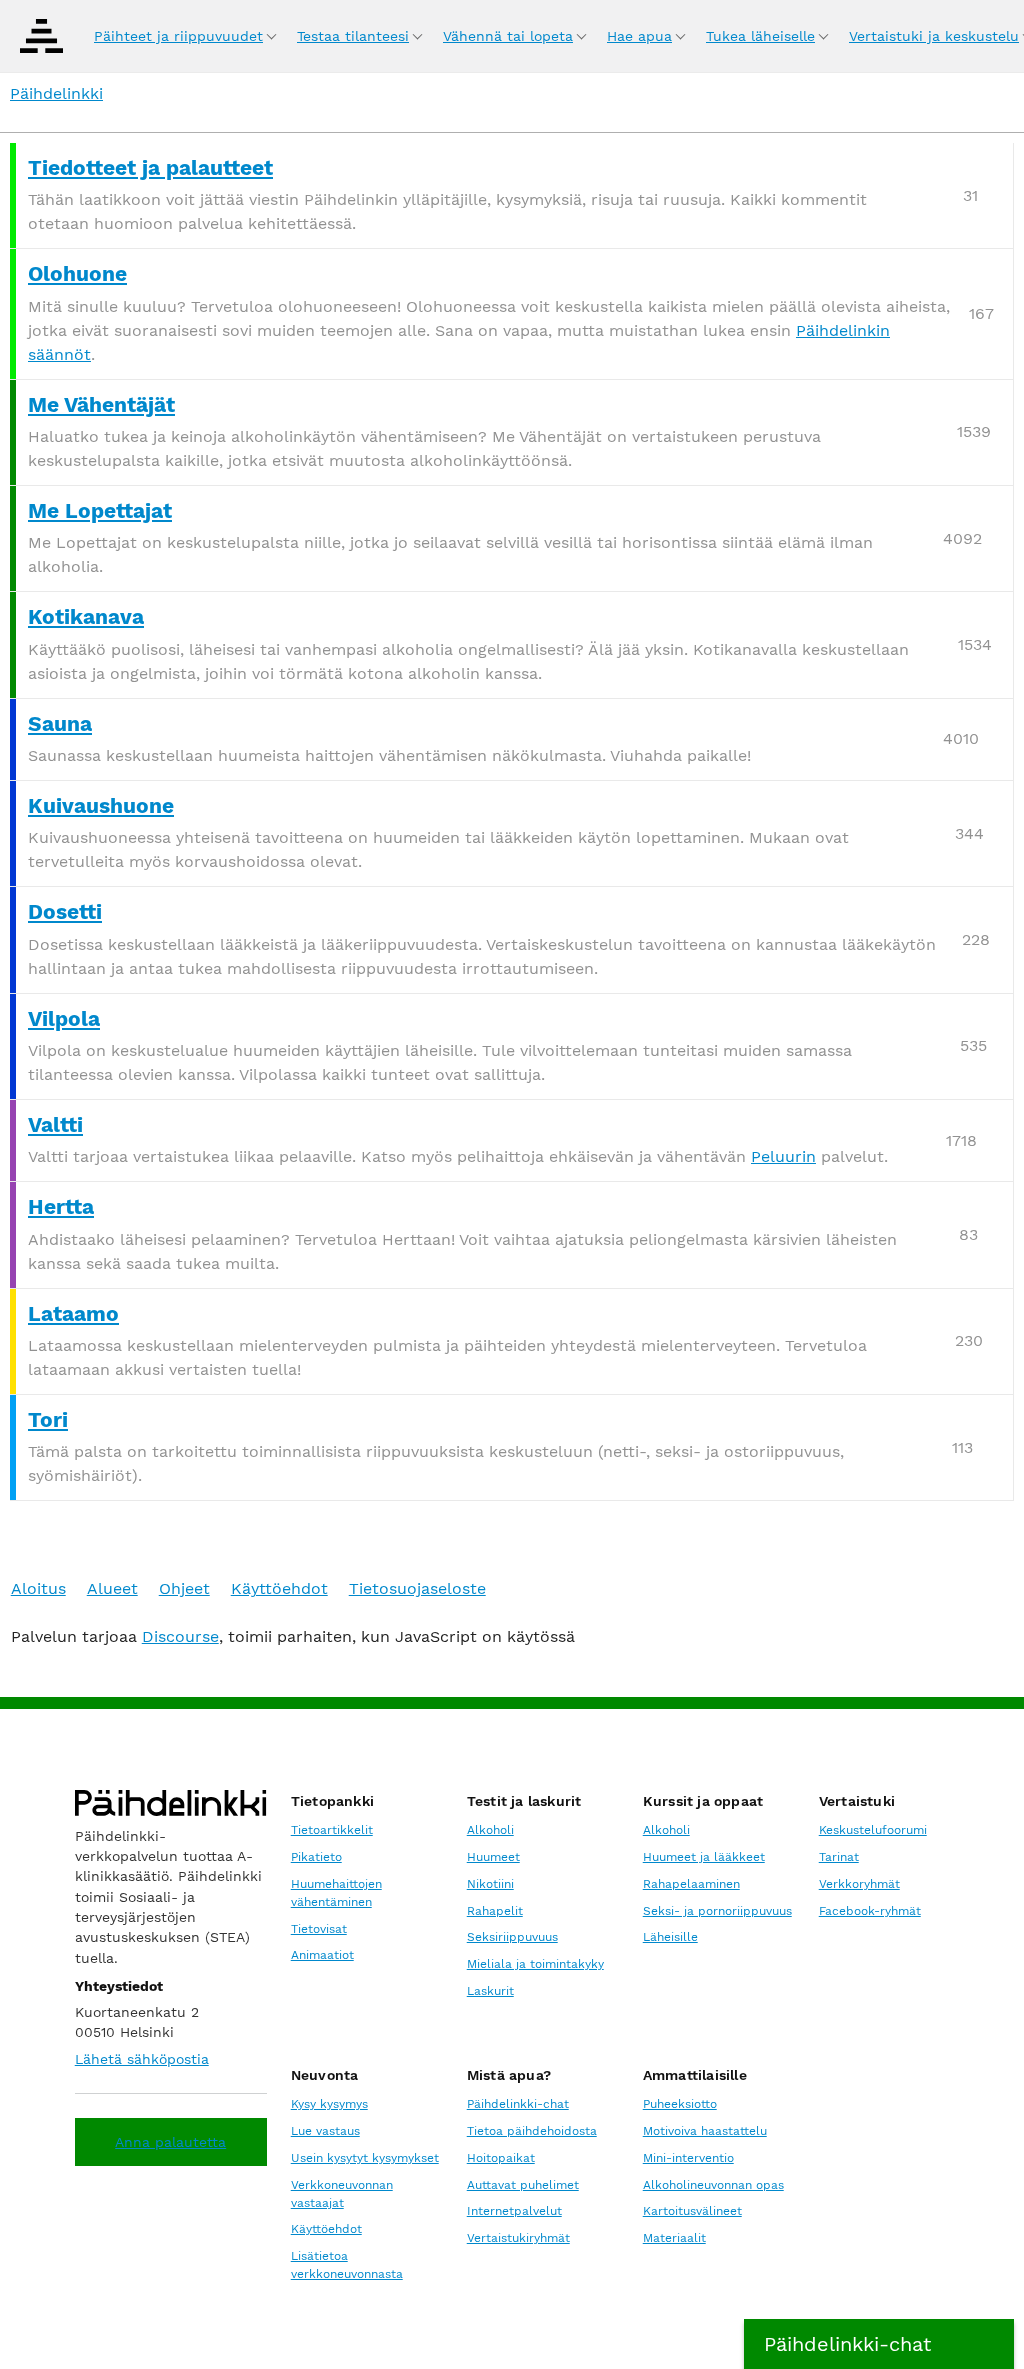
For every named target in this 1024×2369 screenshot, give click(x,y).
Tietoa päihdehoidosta (532, 2131)
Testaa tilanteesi (353, 36)
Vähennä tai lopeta (508, 36)
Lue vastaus (325, 2131)
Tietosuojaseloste (417, 1588)
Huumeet (493, 1857)
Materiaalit (674, 2238)
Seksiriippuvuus (512, 1937)
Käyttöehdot (279, 1588)
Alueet (112, 1588)
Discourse (180, 1636)
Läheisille (670, 1937)
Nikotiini (490, 1884)
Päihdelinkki (56, 93)
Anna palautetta (170, 2142)
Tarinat (839, 1857)
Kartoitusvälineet (692, 2211)
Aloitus (38, 1588)
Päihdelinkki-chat (518, 2104)
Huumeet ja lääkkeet (704, 1857)
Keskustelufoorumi (873, 1830)
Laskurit (490, 1991)
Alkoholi (490, 1830)
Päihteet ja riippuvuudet (178, 36)
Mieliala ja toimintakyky (535, 1964)
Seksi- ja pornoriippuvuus (717, 1911)
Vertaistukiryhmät (518, 2238)
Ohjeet (184, 1588)
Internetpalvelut (514, 2211)
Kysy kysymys (329, 2104)
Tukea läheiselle (760, 36)
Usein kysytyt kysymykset (365, 2158)
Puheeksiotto (680, 2104)
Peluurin (783, 1156)
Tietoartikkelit (332, 1830)
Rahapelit (495, 1911)
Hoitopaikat (501, 2158)
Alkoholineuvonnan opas (713, 2185)
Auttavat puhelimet (523, 2185)
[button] (879, 2344)
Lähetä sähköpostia (142, 2059)
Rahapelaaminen (691, 1884)
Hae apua (639, 36)
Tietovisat (319, 1929)
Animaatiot (322, 1955)
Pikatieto (316, 1857)
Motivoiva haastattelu (705, 2131)
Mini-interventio (688, 2158)
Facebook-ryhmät (870, 1911)
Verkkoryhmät (859, 1884)
